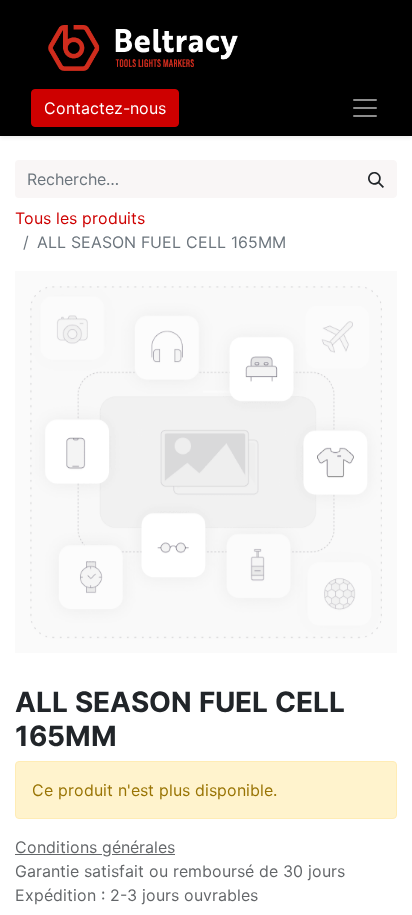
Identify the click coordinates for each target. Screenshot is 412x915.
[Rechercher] (376, 179)
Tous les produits (80, 218)
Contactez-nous (105, 108)
